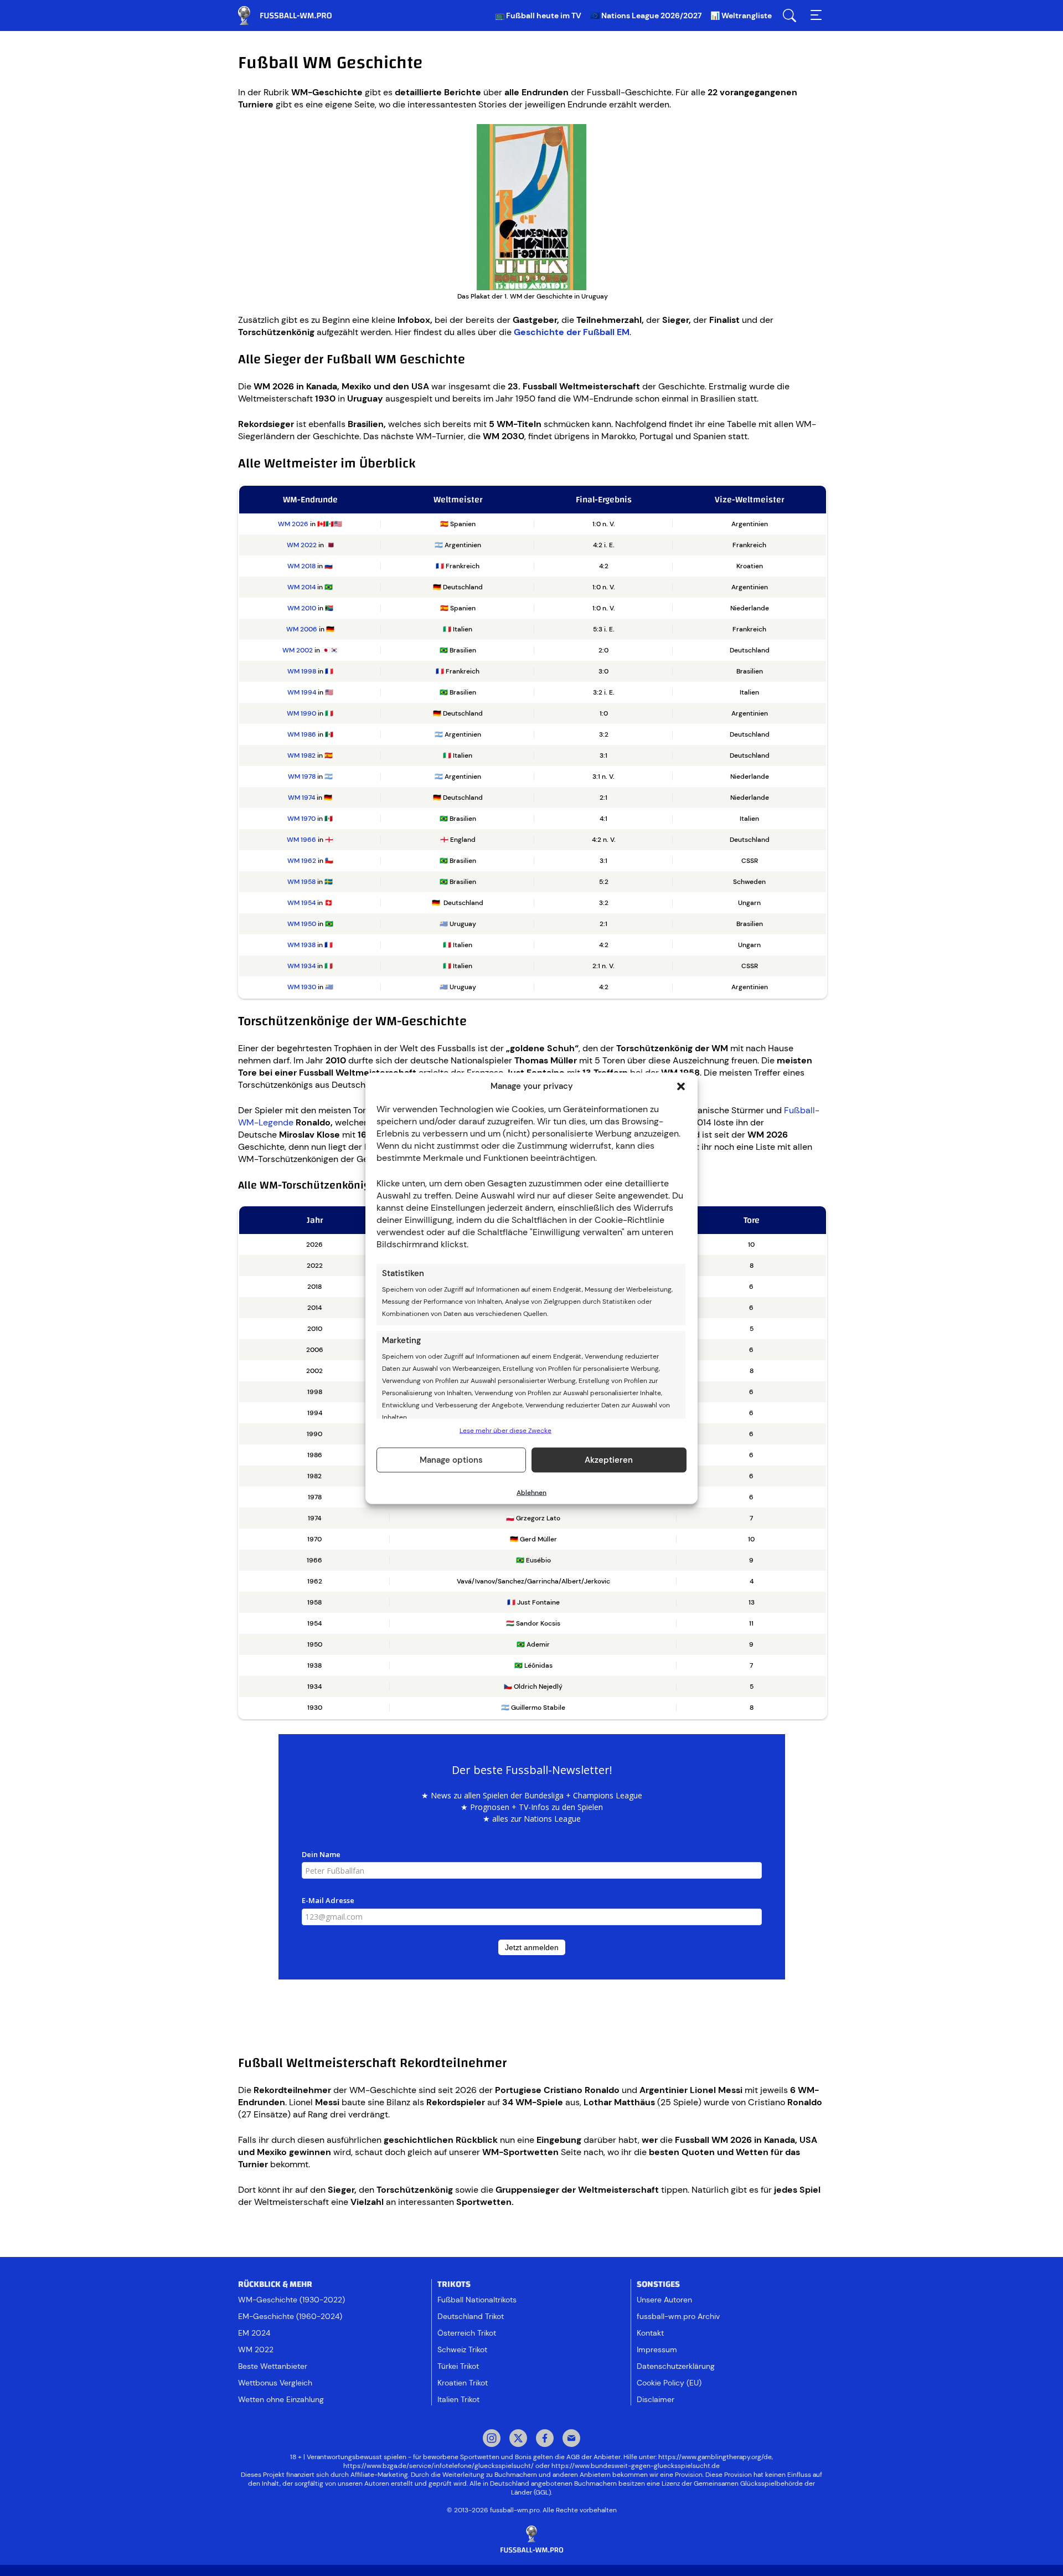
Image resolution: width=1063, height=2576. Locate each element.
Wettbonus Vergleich (275, 2383)
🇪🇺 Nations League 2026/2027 (646, 16)
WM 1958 (301, 882)
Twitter (518, 2439)
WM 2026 (293, 524)
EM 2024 (254, 2333)
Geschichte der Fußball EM (572, 332)
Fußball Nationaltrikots (477, 2300)
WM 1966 (301, 840)
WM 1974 (301, 798)
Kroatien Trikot (463, 2383)
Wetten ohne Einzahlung (281, 2399)
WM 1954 (301, 903)
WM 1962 (302, 861)
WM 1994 (302, 692)
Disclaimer (656, 2399)
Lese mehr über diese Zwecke (505, 1430)
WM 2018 (301, 566)
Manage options (451, 1460)
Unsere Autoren (664, 2300)
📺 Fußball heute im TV (538, 16)
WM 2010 (302, 608)
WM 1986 (302, 734)
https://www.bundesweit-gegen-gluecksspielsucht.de (636, 2466)
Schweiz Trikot (462, 2349)
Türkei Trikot (458, 2366)
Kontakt (650, 2333)
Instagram (492, 2439)
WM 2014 (301, 587)
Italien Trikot (458, 2399)
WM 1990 (301, 713)
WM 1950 (302, 924)
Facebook (545, 2439)
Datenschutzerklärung (676, 2366)
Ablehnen (531, 1492)
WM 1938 (301, 945)
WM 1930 (302, 987)
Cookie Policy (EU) (669, 2383)
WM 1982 (301, 755)
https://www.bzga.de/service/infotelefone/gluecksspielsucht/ (438, 2466)
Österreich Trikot (467, 2333)
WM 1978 (302, 777)
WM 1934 (301, 966)
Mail (571, 2439)
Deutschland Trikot (471, 2316)
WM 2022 (302, 545)
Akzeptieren (609, 1460)
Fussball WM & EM (293, 16)
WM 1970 (301, 819)
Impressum (657, 2349)
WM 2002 (298, 650)
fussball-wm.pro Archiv (678, 2316)
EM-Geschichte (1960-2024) (290, 2316)
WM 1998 (302, 671)
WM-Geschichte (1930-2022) (291, 2300)
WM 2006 (302, 629)
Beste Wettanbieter (273, 2366)
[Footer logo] (531, 2540)
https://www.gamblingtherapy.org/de (715, 2457)
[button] (681, 1086)
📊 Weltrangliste (741, 16)
